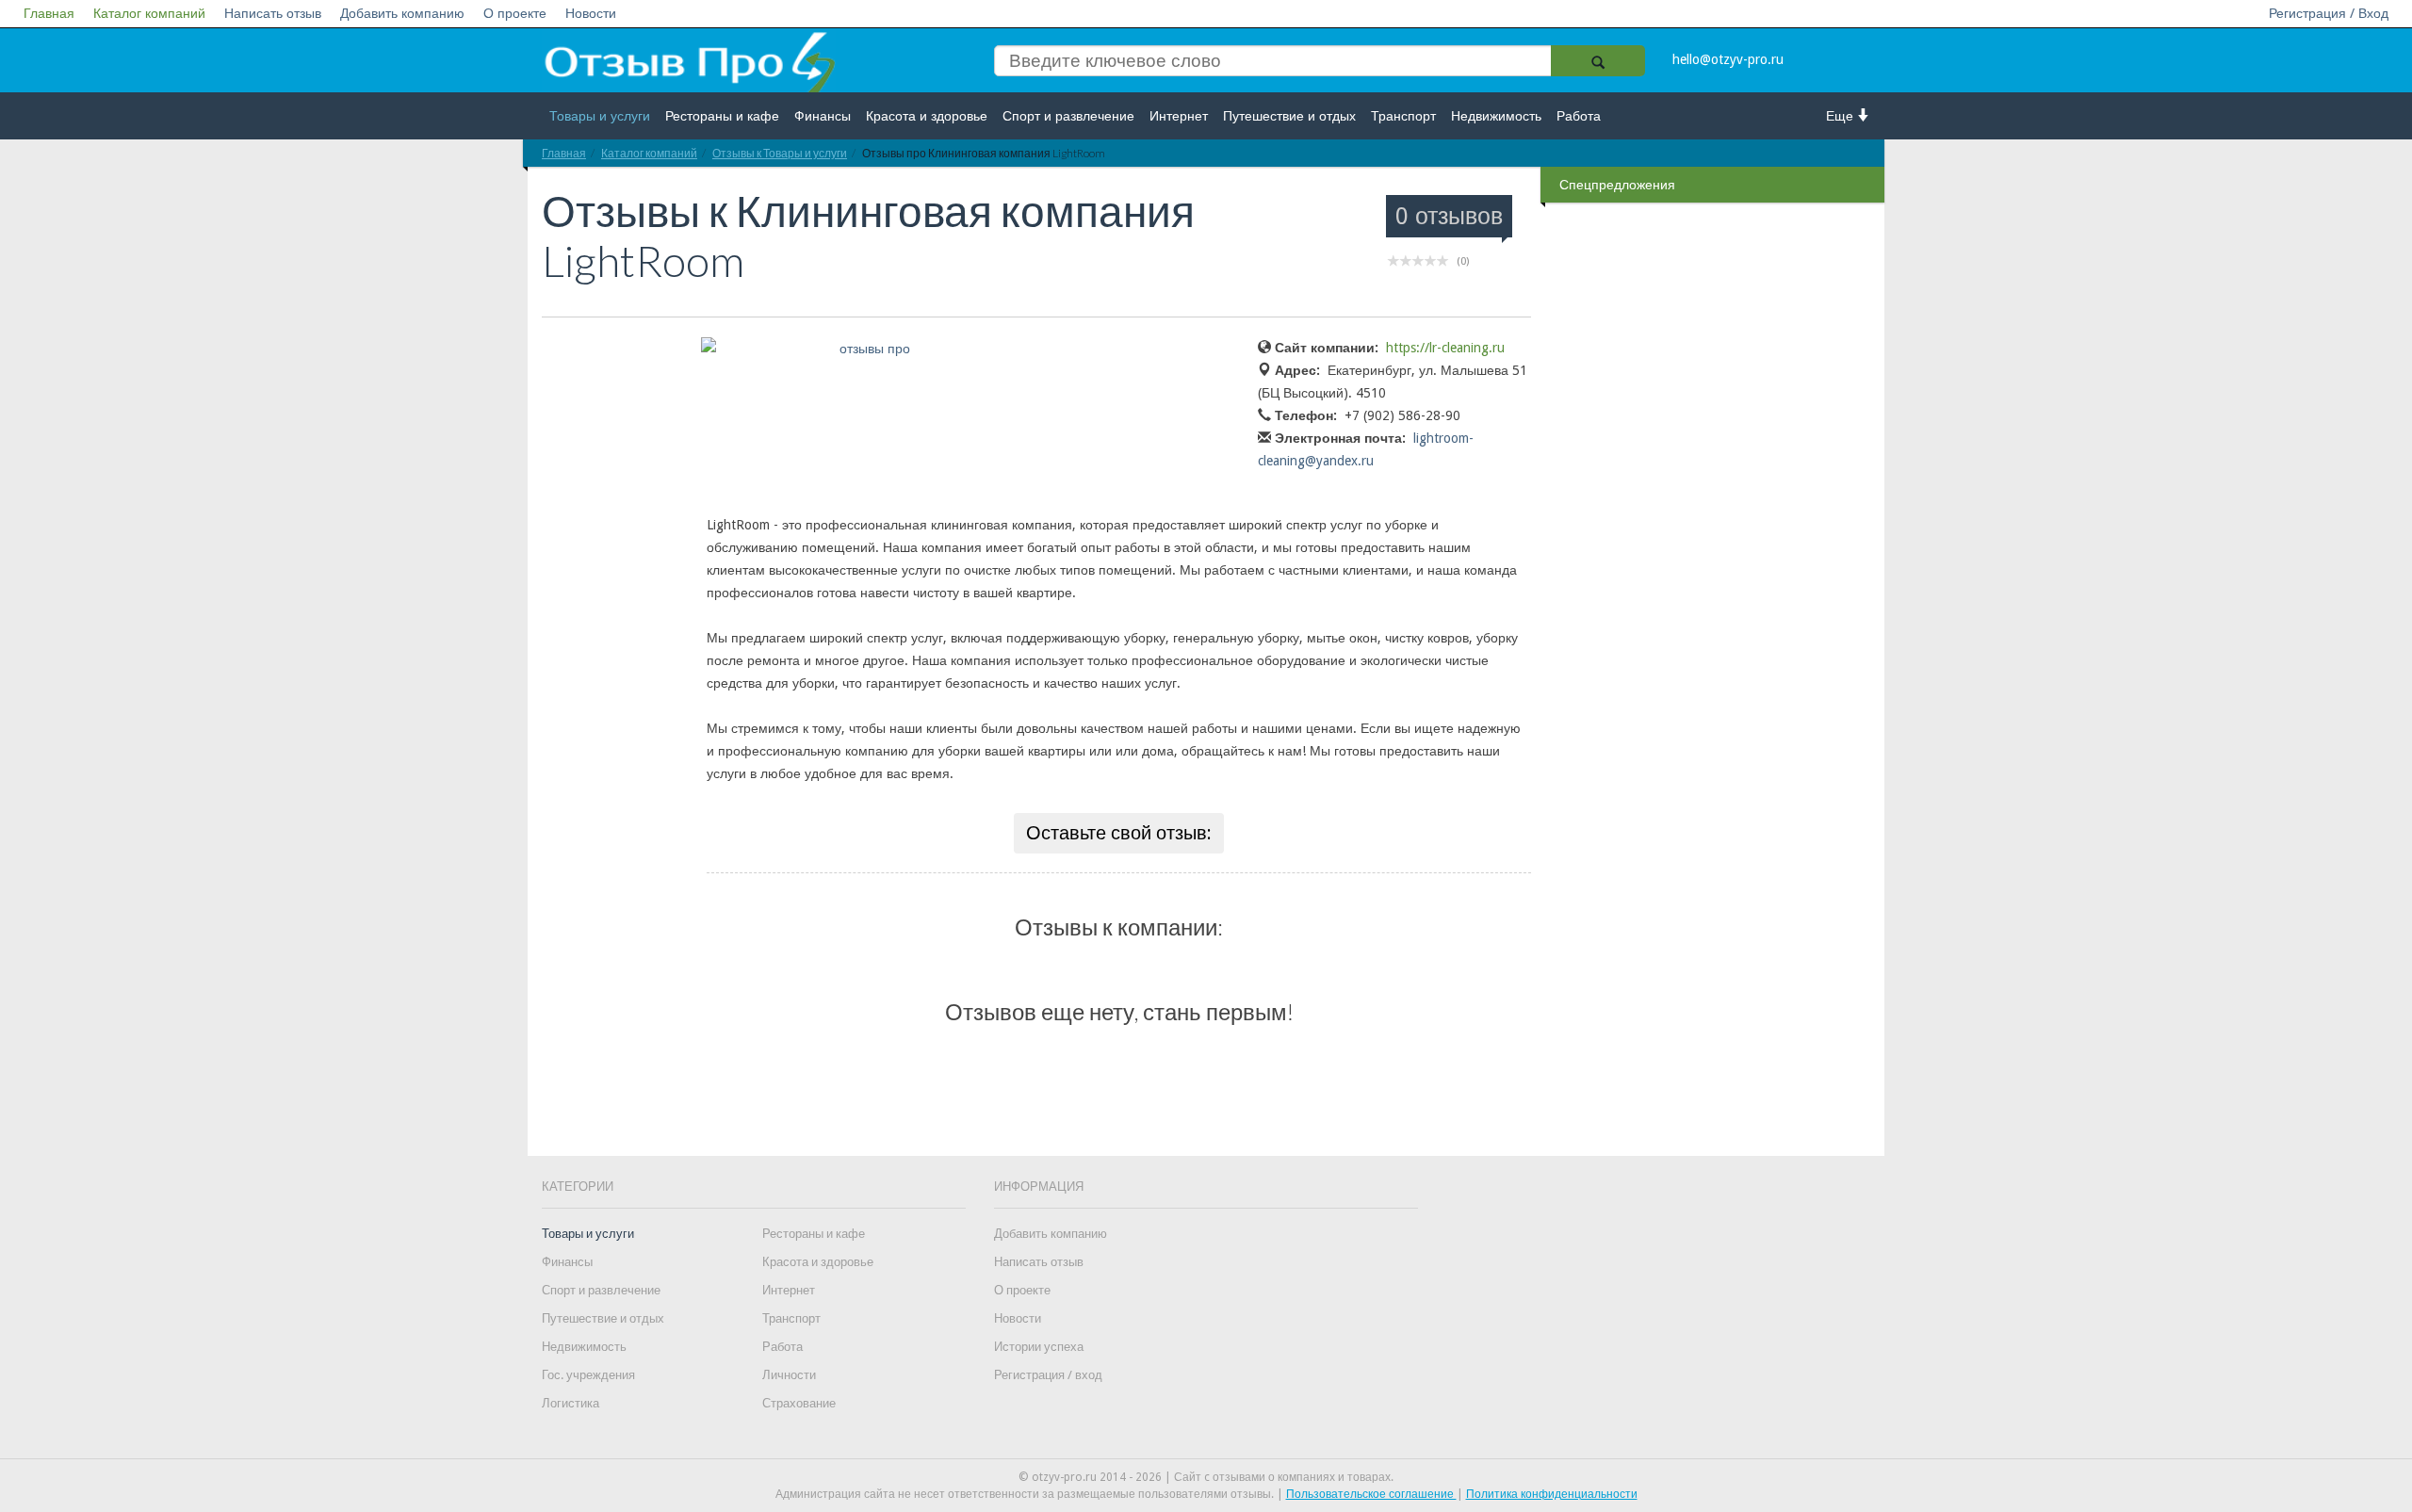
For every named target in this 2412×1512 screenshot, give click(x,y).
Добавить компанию (402, 13)
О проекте (515, 13)
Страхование (799, 1403)
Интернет (1179, 116)
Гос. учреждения (588, 1375)
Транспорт (1403, 116)
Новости (591, 13)
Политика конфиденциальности (1552, 1494)
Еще (1842, 116)
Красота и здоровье (927, 116)
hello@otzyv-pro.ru (1728, 59)
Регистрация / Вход (2329, 13)
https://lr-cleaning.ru (1445, 348)
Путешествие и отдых (1289, 116)
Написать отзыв (273, 13)
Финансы (823, 116)
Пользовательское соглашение (1371, 1494)
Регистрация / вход (1048, 1375)
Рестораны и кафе (722, 116)
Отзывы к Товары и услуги (780, 153)
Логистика (570, 1403)
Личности (789, 1375)
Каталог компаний (149, 13)
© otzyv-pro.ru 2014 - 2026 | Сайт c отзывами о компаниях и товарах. (1206, 1477)
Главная (49, 13)
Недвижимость (1496, 116)
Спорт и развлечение (1068, 116)
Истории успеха (1039, 1347)
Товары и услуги (600, 116)
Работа (1579, 116)
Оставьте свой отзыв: (1119, 833)
